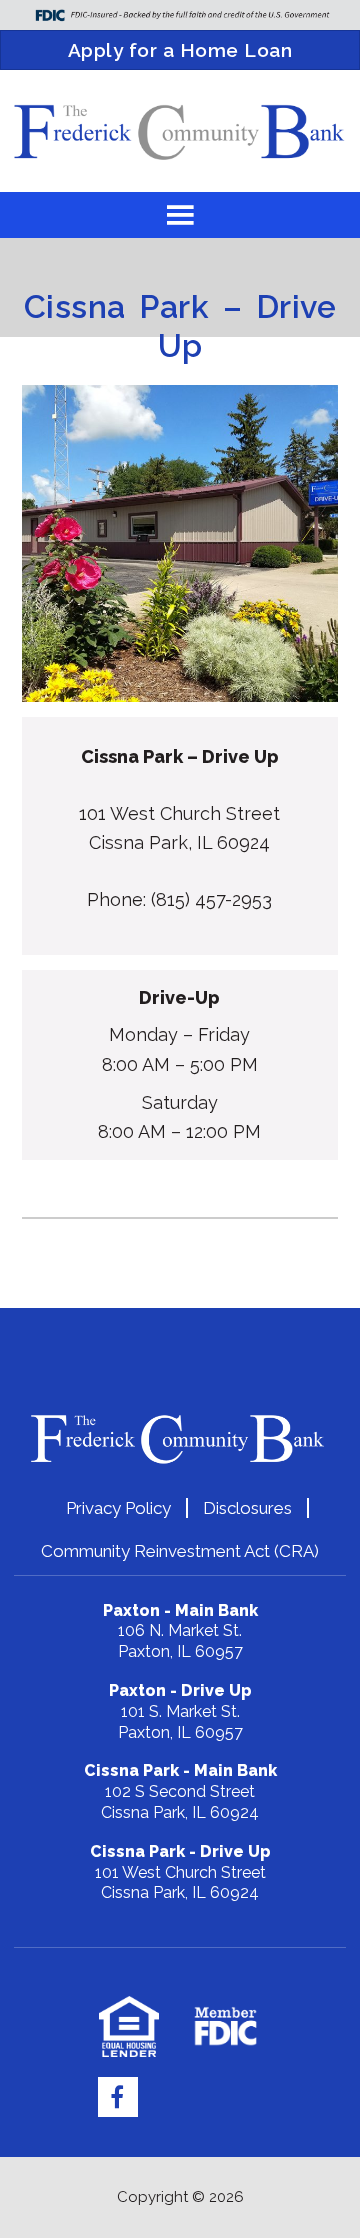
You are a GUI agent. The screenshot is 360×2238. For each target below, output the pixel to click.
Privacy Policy (118, 1508)
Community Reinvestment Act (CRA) (180, 1551)
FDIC (225, 2026)
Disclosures (247, 1508)
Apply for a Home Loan (180, 50)
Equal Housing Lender (129, 2026)
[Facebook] (118, 2097)
